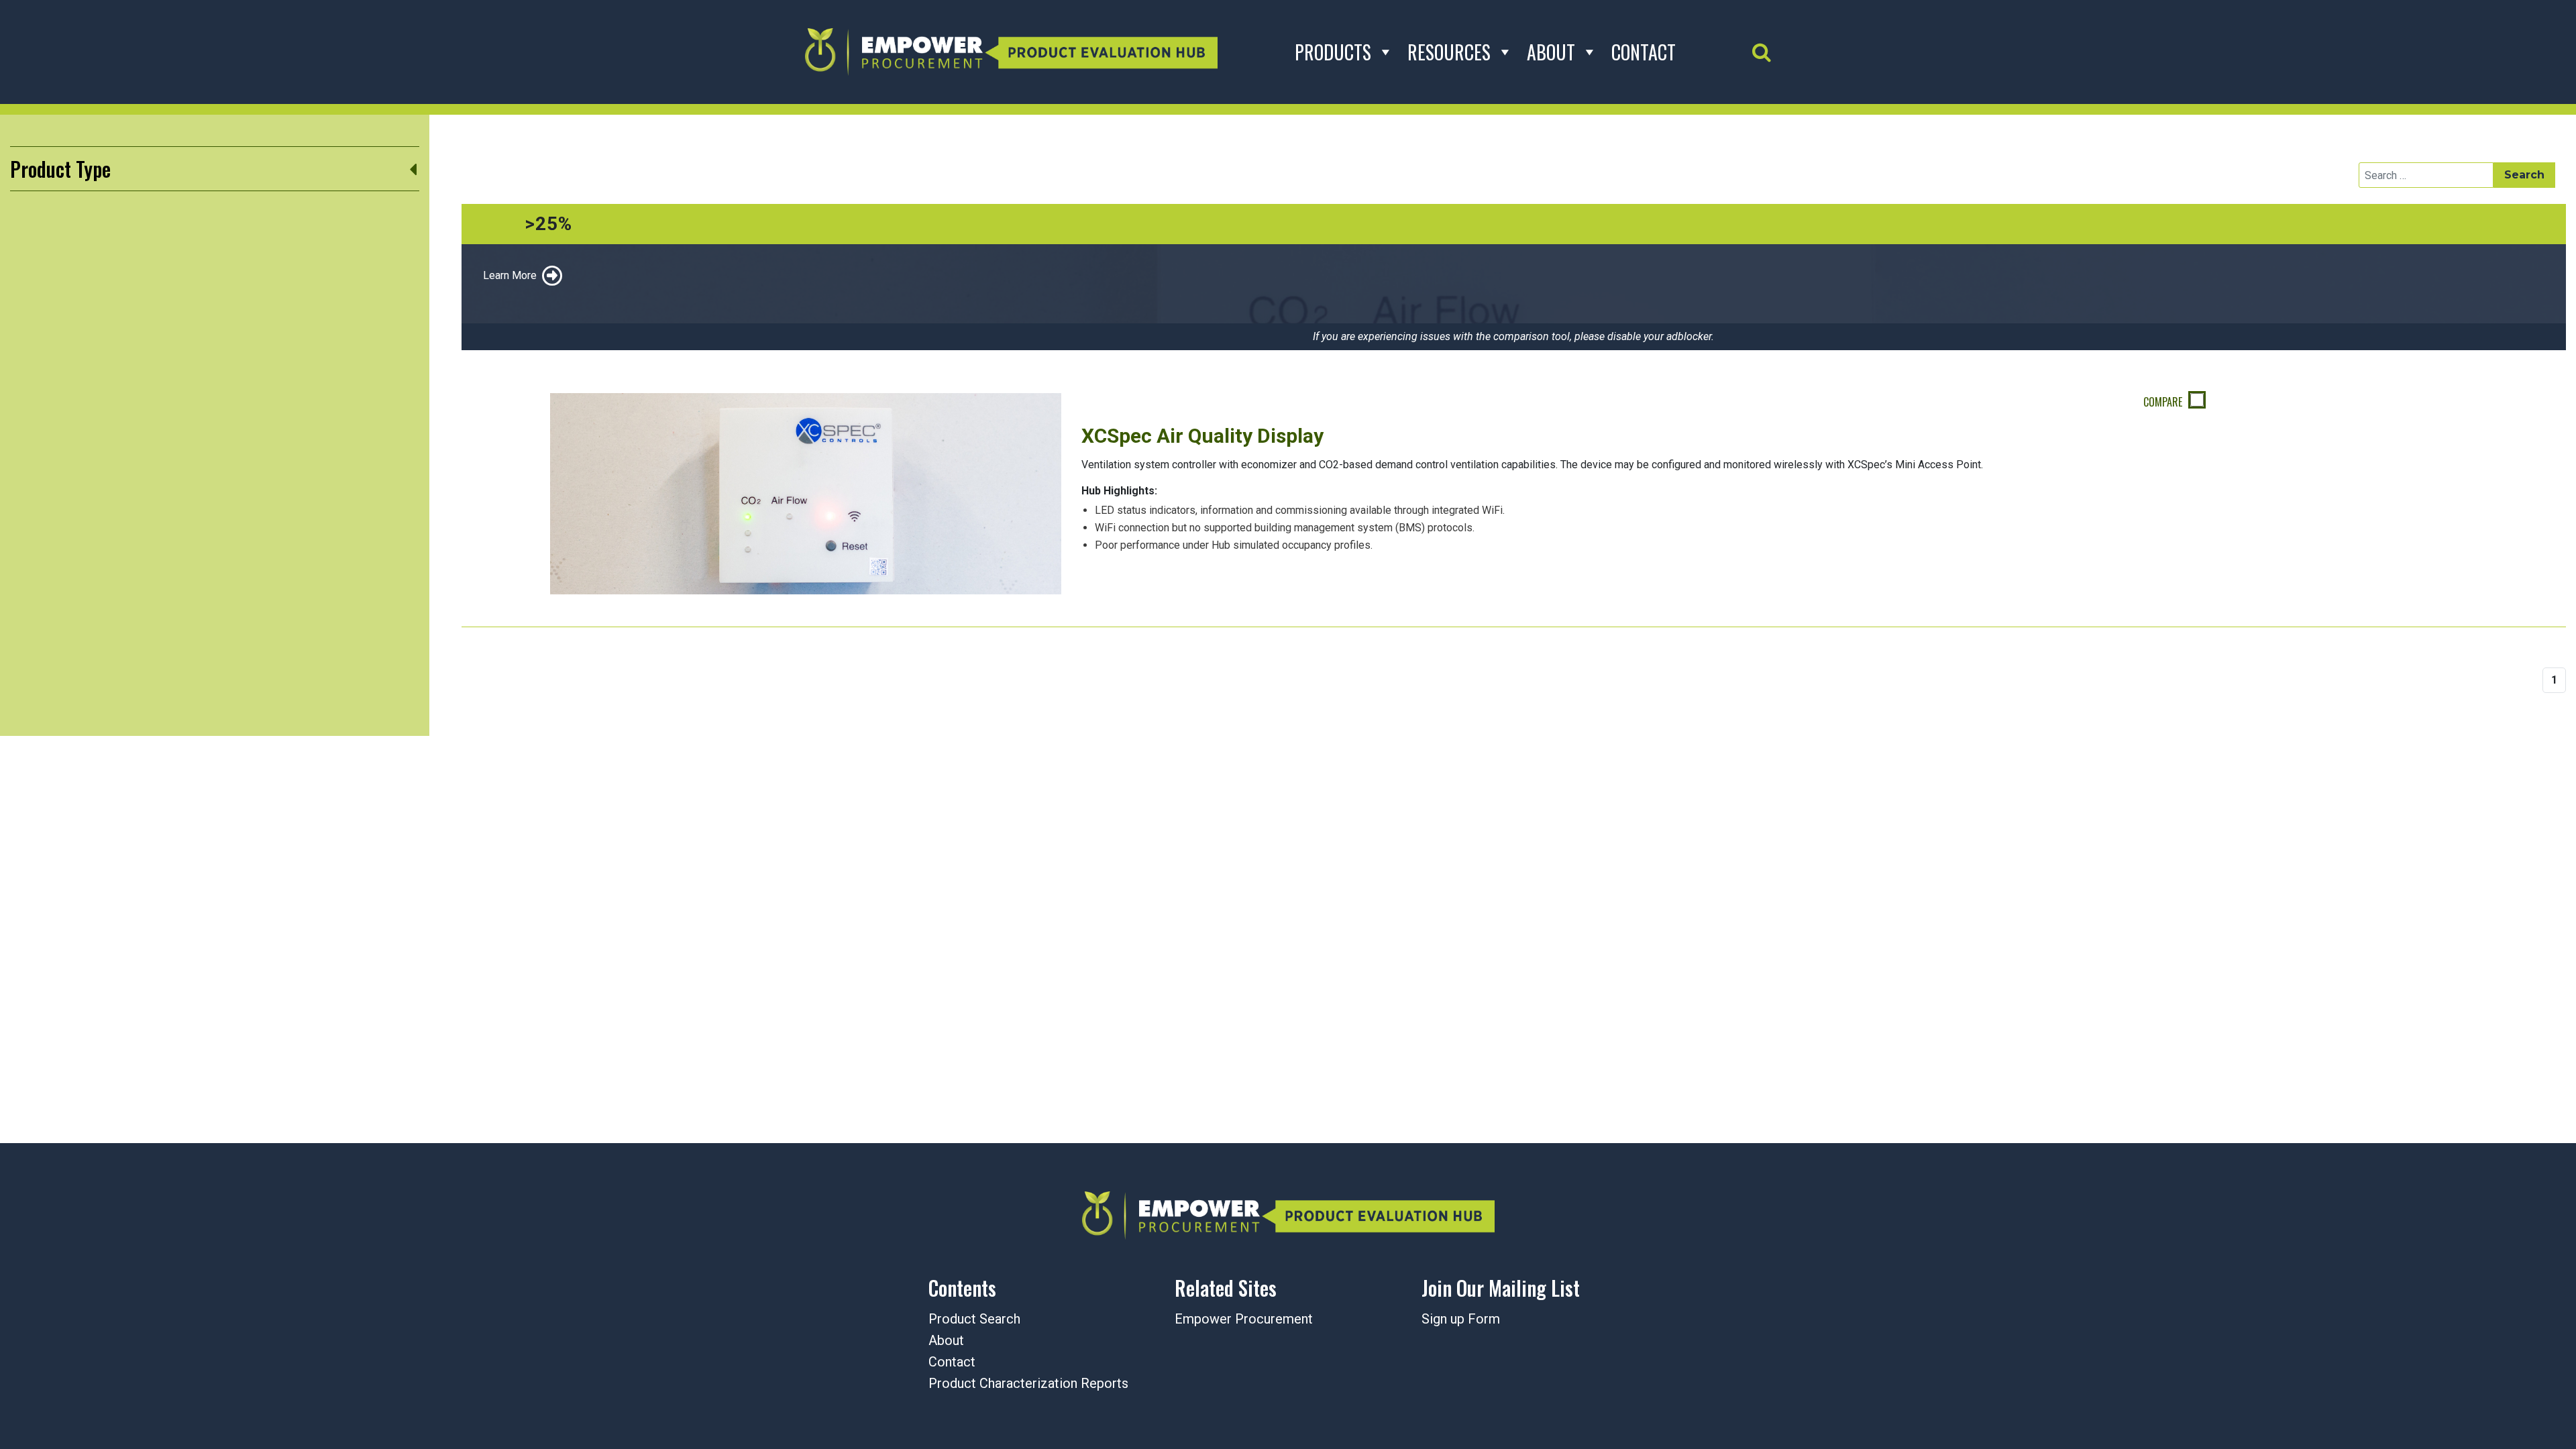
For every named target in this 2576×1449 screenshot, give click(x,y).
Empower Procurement (1244, 1319)
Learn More (510, 275)
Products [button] (1333, 52)
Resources (1449, 52)
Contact (1644, 52)
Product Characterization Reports (1028, 1383)
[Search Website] (1762, 52)
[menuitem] (1535, 1320)
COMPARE (2164, 402)
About (1551, 52)
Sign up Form (1461, 1319)
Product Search (974, 1319)
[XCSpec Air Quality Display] (806, 493)
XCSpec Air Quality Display (1202, 436)
